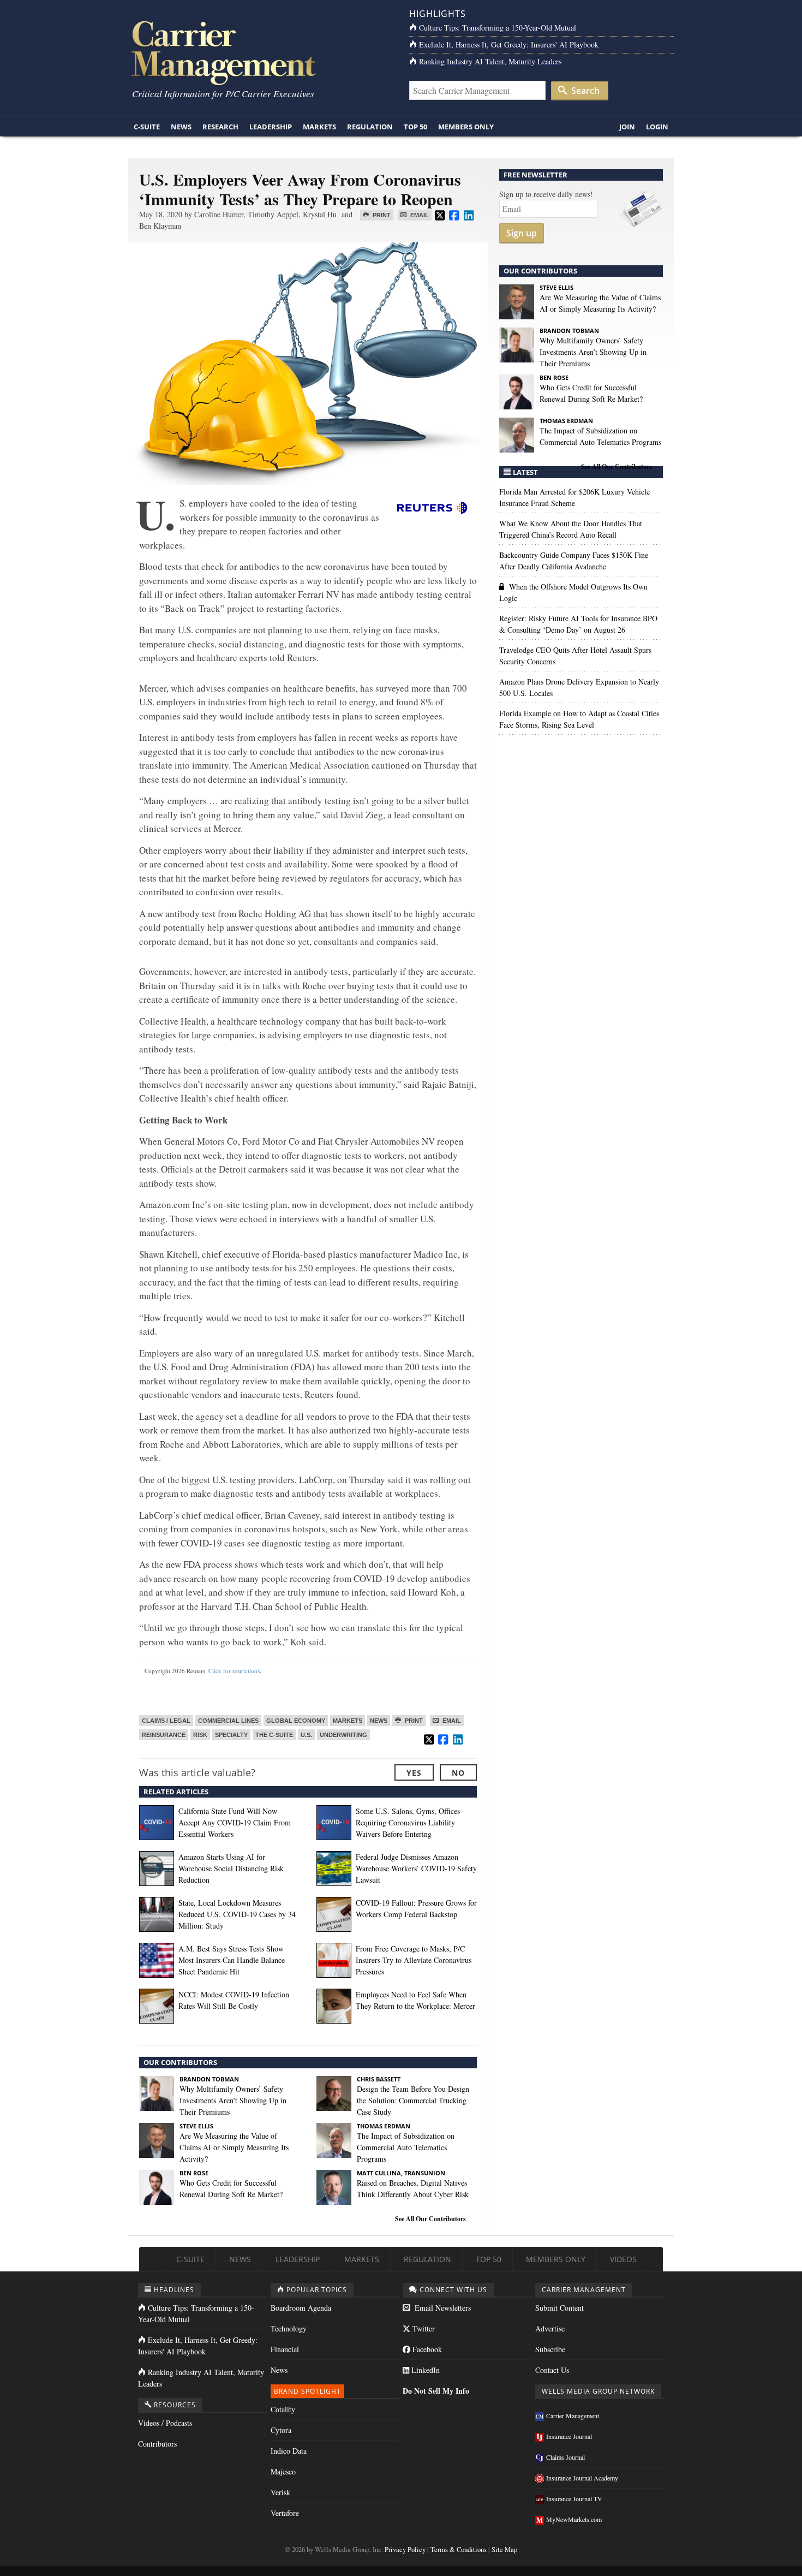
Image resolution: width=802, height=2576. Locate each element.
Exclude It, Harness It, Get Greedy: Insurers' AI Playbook (509, 44)
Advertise (550, 2328)
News (181, 127)
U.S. (306, 1735)
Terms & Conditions (459, 2550)
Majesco (283, 2471)
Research (220, 127)
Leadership (271, 127)
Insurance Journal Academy (582, 2478)
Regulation (370, 127)
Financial (285, 2349)
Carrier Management (573, 2416)
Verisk (280, 2492)
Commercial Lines (228, 1721)
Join (627, 127)
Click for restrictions (234, 1671)
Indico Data (289, 2451)
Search (584, 91)
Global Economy (296, 1721)
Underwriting (343, 1735)
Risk (200, 1735)
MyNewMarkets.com (574, 2519)
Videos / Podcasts (165, 2423)
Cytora (281, 2430)
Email (419, 215)
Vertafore (285, 2513)
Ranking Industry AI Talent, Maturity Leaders (490, 61)
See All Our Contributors (430, 2219)
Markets (319, 127)
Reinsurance (164, 1735)
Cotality (283, 2409)
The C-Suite (274, 1735)
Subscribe (550, 2349)
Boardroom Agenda (301, 2308)
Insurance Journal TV (574, 2498)
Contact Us (552, 2370)
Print (381, 215)
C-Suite (147, 127)
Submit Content (559, 2308)
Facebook (426, 2349)
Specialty (231, 1735)
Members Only (466, 127)
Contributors (157, 2444)
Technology (289, 2328)
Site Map (504, 2550)
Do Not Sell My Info (436, 2391)
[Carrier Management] (261, 52)
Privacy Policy (405, 2550)
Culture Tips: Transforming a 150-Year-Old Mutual (498, 28)
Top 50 (415, 127)
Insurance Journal (569, 2436)
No (458, 1773)
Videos (623, 2259)
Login (657, 127)
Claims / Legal (166, 1721)
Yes (414, 1773)
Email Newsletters (442, 2308)
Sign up (522, 233)
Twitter (423, 2328)
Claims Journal (565, 2457)
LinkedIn (424, 2370)
